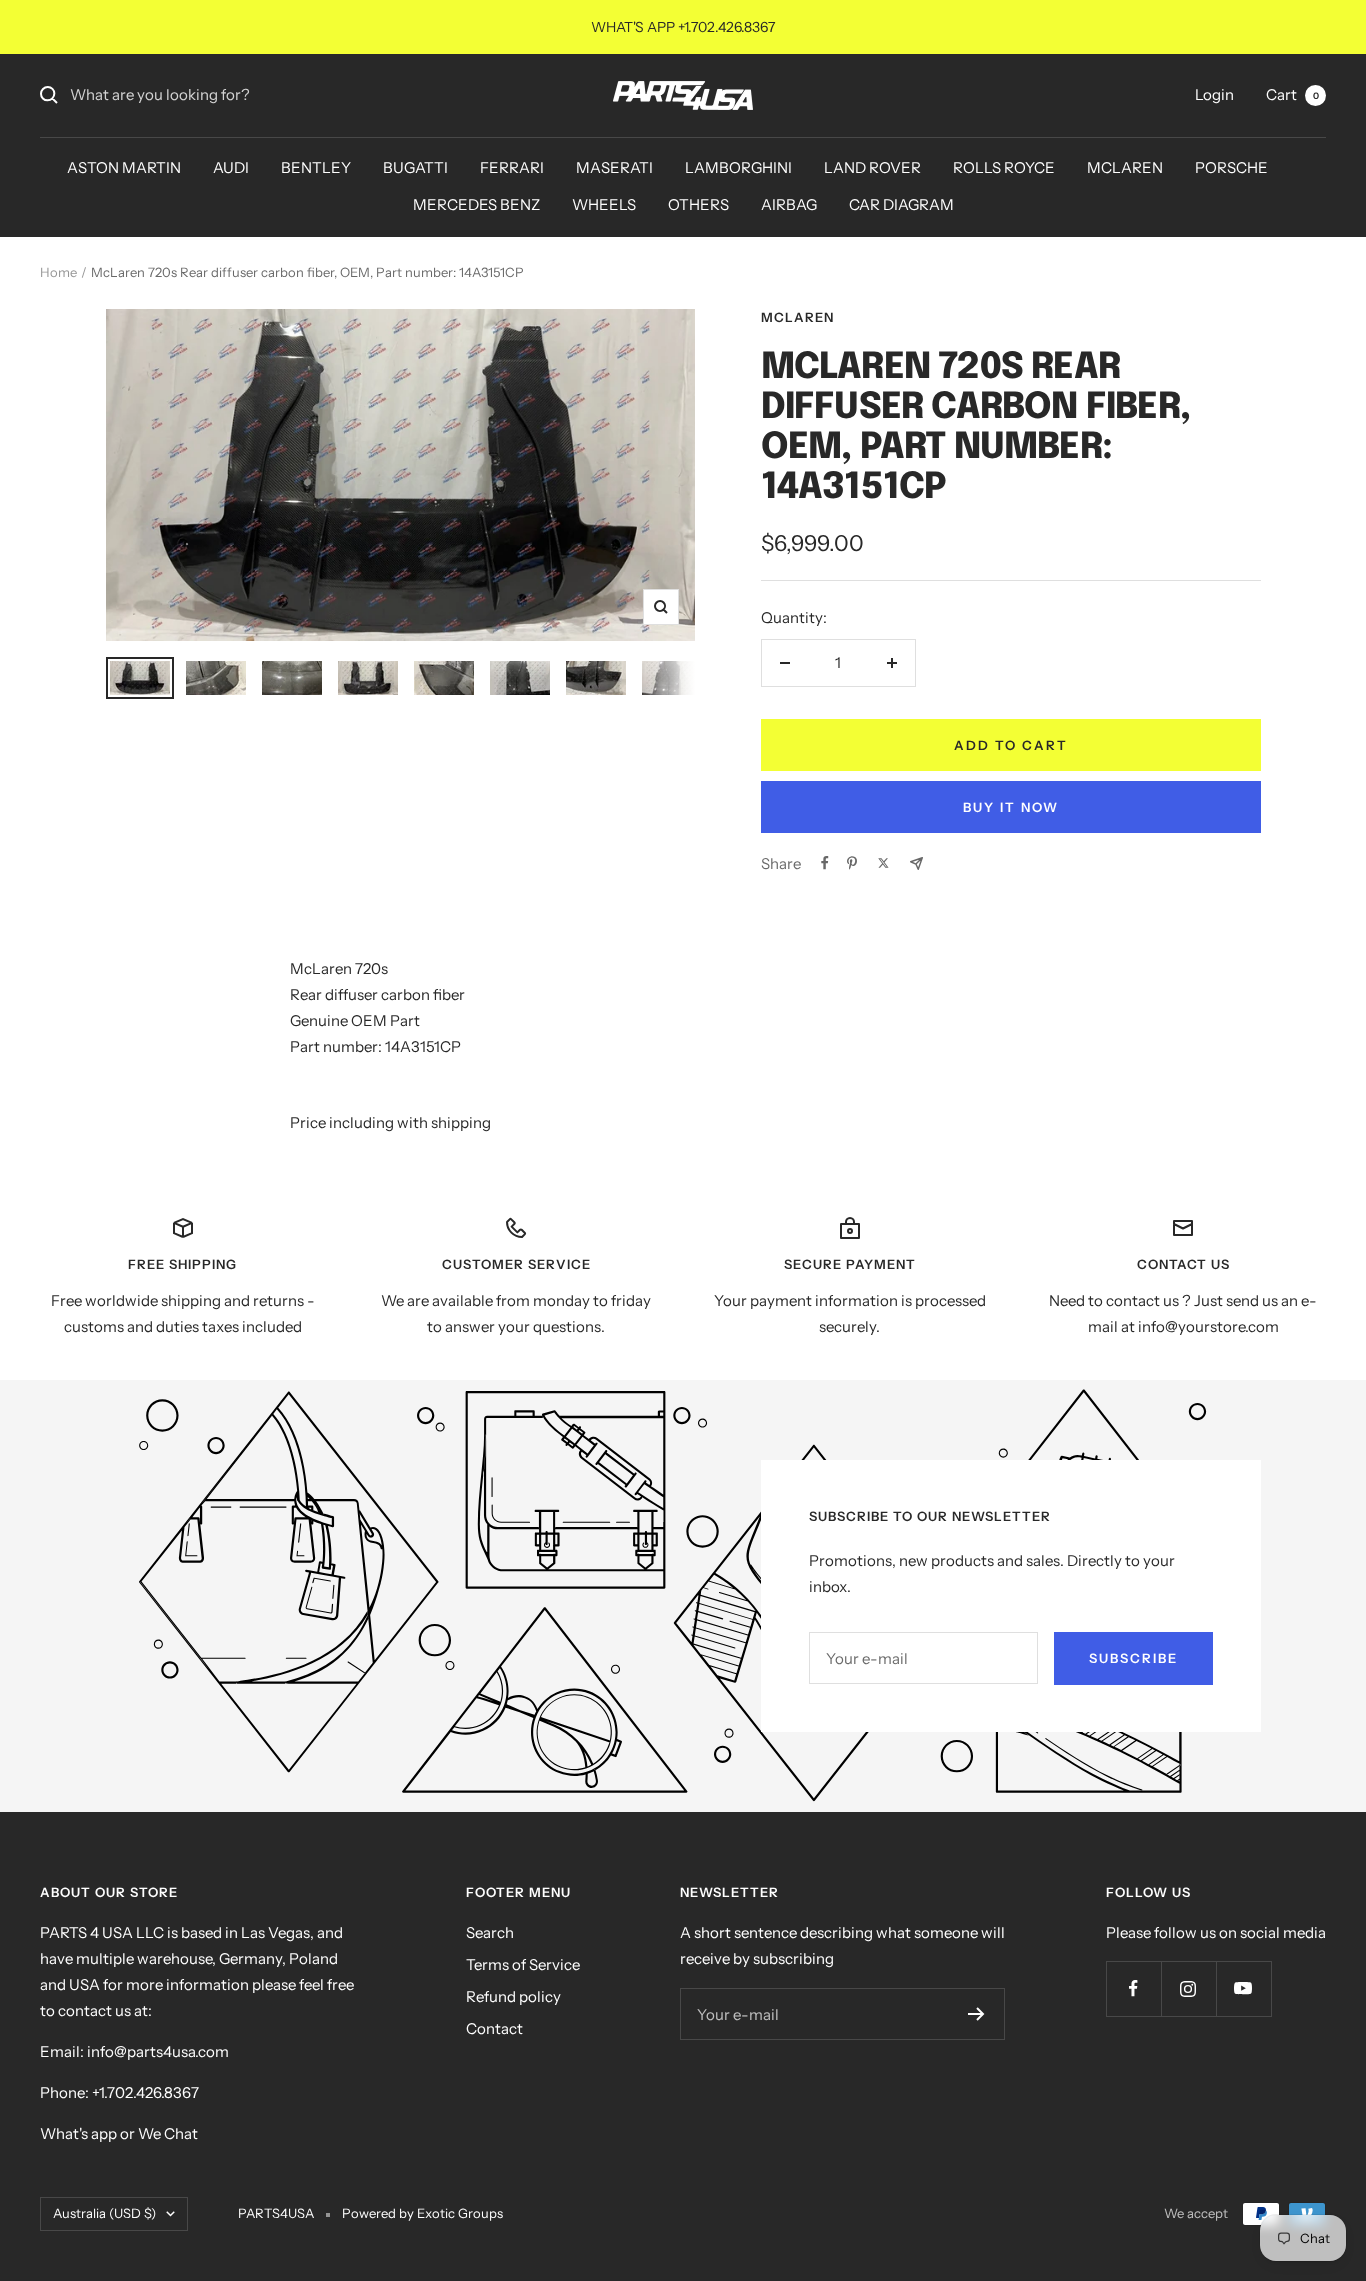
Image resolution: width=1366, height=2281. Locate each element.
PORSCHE (1231, 167)
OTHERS (698, 204)
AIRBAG (789, 204)
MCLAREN (1125, 167)
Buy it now (1011, 807)
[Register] (976, 2014)
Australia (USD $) (104, 2213)
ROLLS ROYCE (1004, 167)
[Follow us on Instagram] (1188, 1988)
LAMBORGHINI (738, 167)
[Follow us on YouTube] (1243, 1988)
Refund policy (513, 1996)
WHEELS (604, 204)
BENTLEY (316, 167)
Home (58, 272)
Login (1214, 94)
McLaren (797, 317)
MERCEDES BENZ (476, 204)
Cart (1292, 94)
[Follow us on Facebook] (1133, 1988)
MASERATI (614, 167)
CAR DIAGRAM (901, 204)
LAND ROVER (872, 167)
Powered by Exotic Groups (422, 2213)
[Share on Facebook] (825, 863)
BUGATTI (415, 167)
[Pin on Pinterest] (852, 863)
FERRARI (512, 167)
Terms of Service (523, 1964)
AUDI (231, 167)
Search (490, 1932)
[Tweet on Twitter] (883, 863)
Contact (494, 2028)
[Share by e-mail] (916, 863)
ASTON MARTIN (124, 167)
